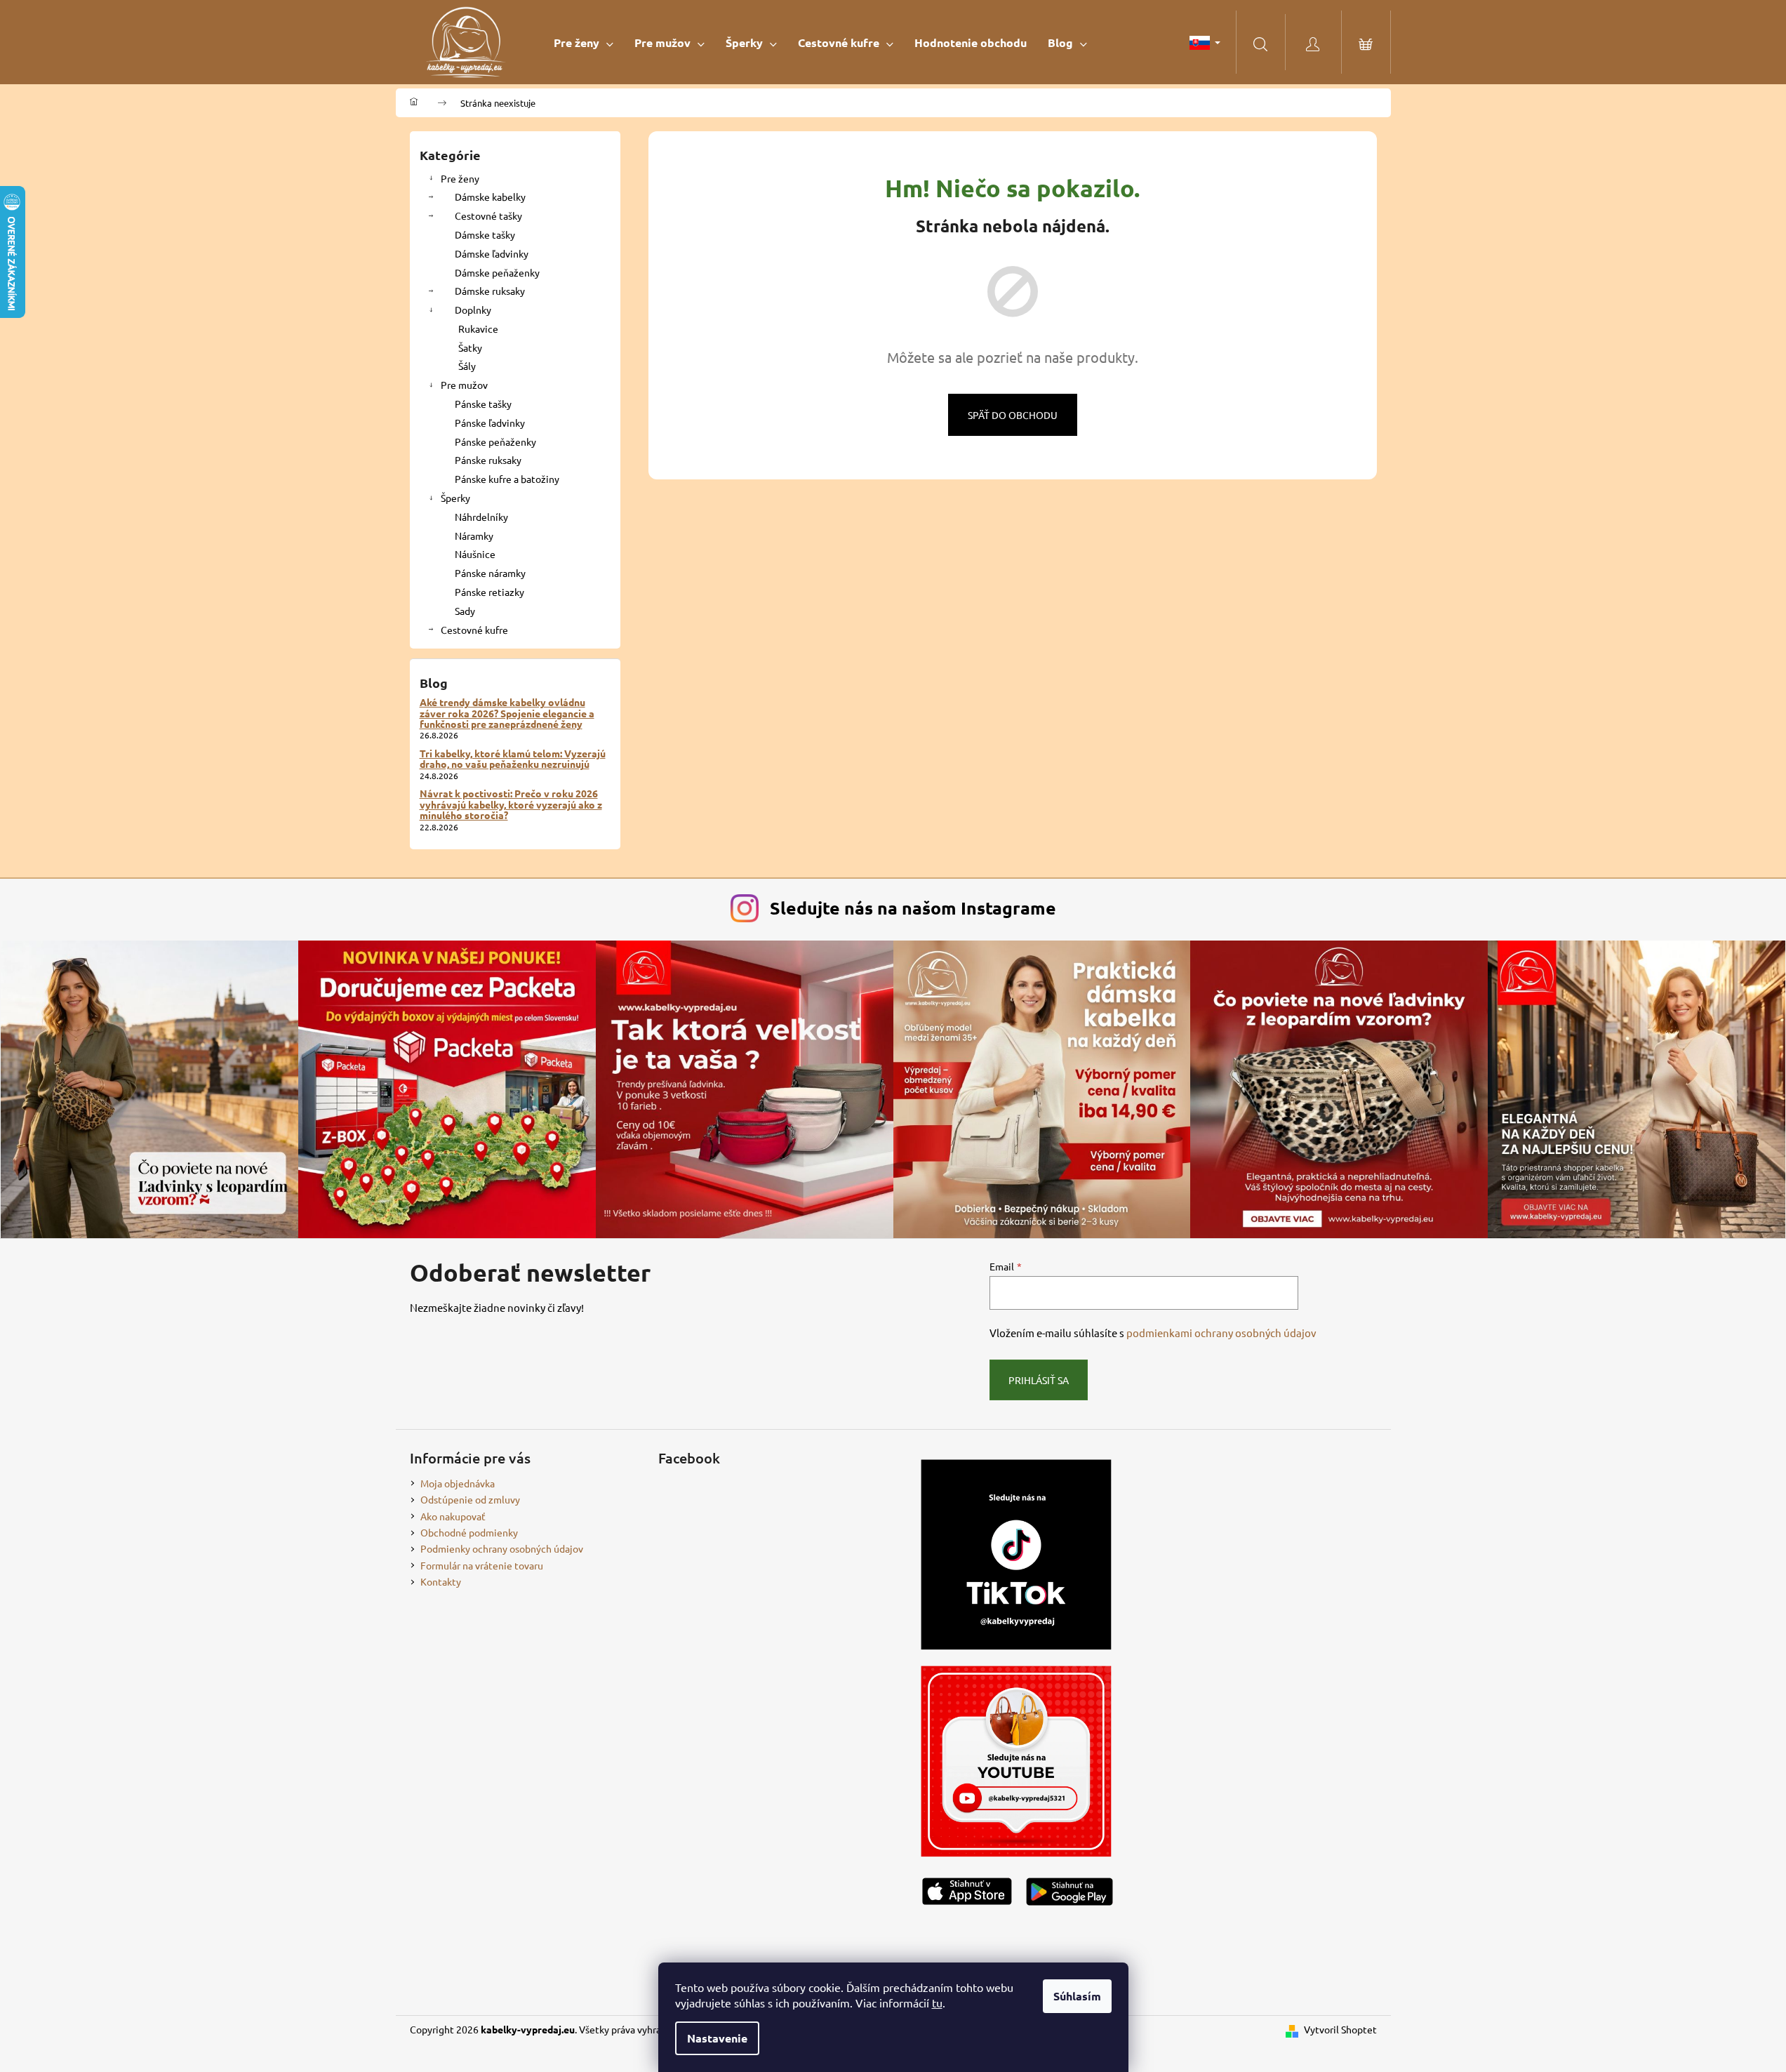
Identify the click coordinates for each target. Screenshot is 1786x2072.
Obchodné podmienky (469, 1532)
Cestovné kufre (474, 630)
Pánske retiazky (489, 592)
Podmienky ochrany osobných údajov (502, 1548)
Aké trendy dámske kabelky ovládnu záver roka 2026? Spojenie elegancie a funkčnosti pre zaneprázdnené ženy (507, 713)
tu (937, 2003)
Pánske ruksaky (488, 460)
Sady (465, 611)
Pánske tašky (483, 404)
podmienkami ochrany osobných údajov (1221, 1333)
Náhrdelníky (481, 517)
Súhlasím (1077, 1996)
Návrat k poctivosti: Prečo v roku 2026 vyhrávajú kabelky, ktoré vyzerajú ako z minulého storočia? (511, 804)
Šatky (470, 347)
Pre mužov (464, 385)
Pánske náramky (490, 573)
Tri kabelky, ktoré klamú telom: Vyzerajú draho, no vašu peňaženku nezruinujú (513, 759)
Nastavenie (717, 2038)
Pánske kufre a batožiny (507, 479)
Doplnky (473, 310)
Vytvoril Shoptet (1340, 2029)
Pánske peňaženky (495, 441)
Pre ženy (460, 178)
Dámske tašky (485, 234)
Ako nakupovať (453, 1516)
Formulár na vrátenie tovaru (482, 1565)
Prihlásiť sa (1039, 1380)
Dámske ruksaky (490, 291)
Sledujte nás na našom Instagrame (913, 908)
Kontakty (441, 1581)
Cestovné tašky (488, 215)
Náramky (474, 536)
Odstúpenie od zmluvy (470, 1499)
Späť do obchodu (1013, 415)
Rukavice (478, 328)
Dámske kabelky (490, 197)
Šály (467, 366)
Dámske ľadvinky (492, 253)
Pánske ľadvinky (490, 423)
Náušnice (475, 554)
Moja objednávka (458, 1483)
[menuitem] (584, 42)
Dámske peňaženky (497, 272)
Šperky (455, 498)
